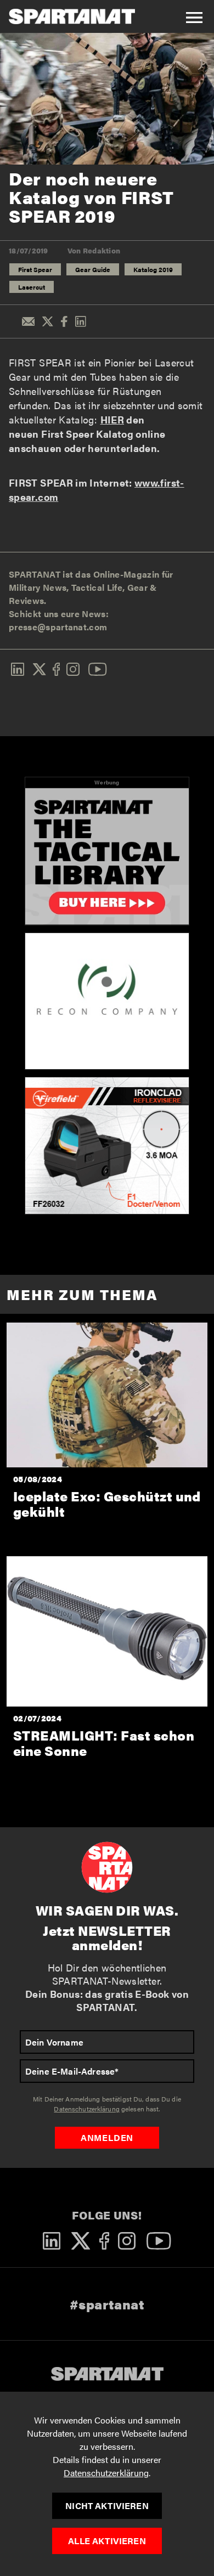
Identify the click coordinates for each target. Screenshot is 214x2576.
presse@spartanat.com (58, 627)
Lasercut (32, 287)
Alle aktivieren (107, 2541)
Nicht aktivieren (107, 2506)
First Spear (35, 269)
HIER (112, 419)
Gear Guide (93, 269)
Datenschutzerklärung (106, 2473)
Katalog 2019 (153, 269)
